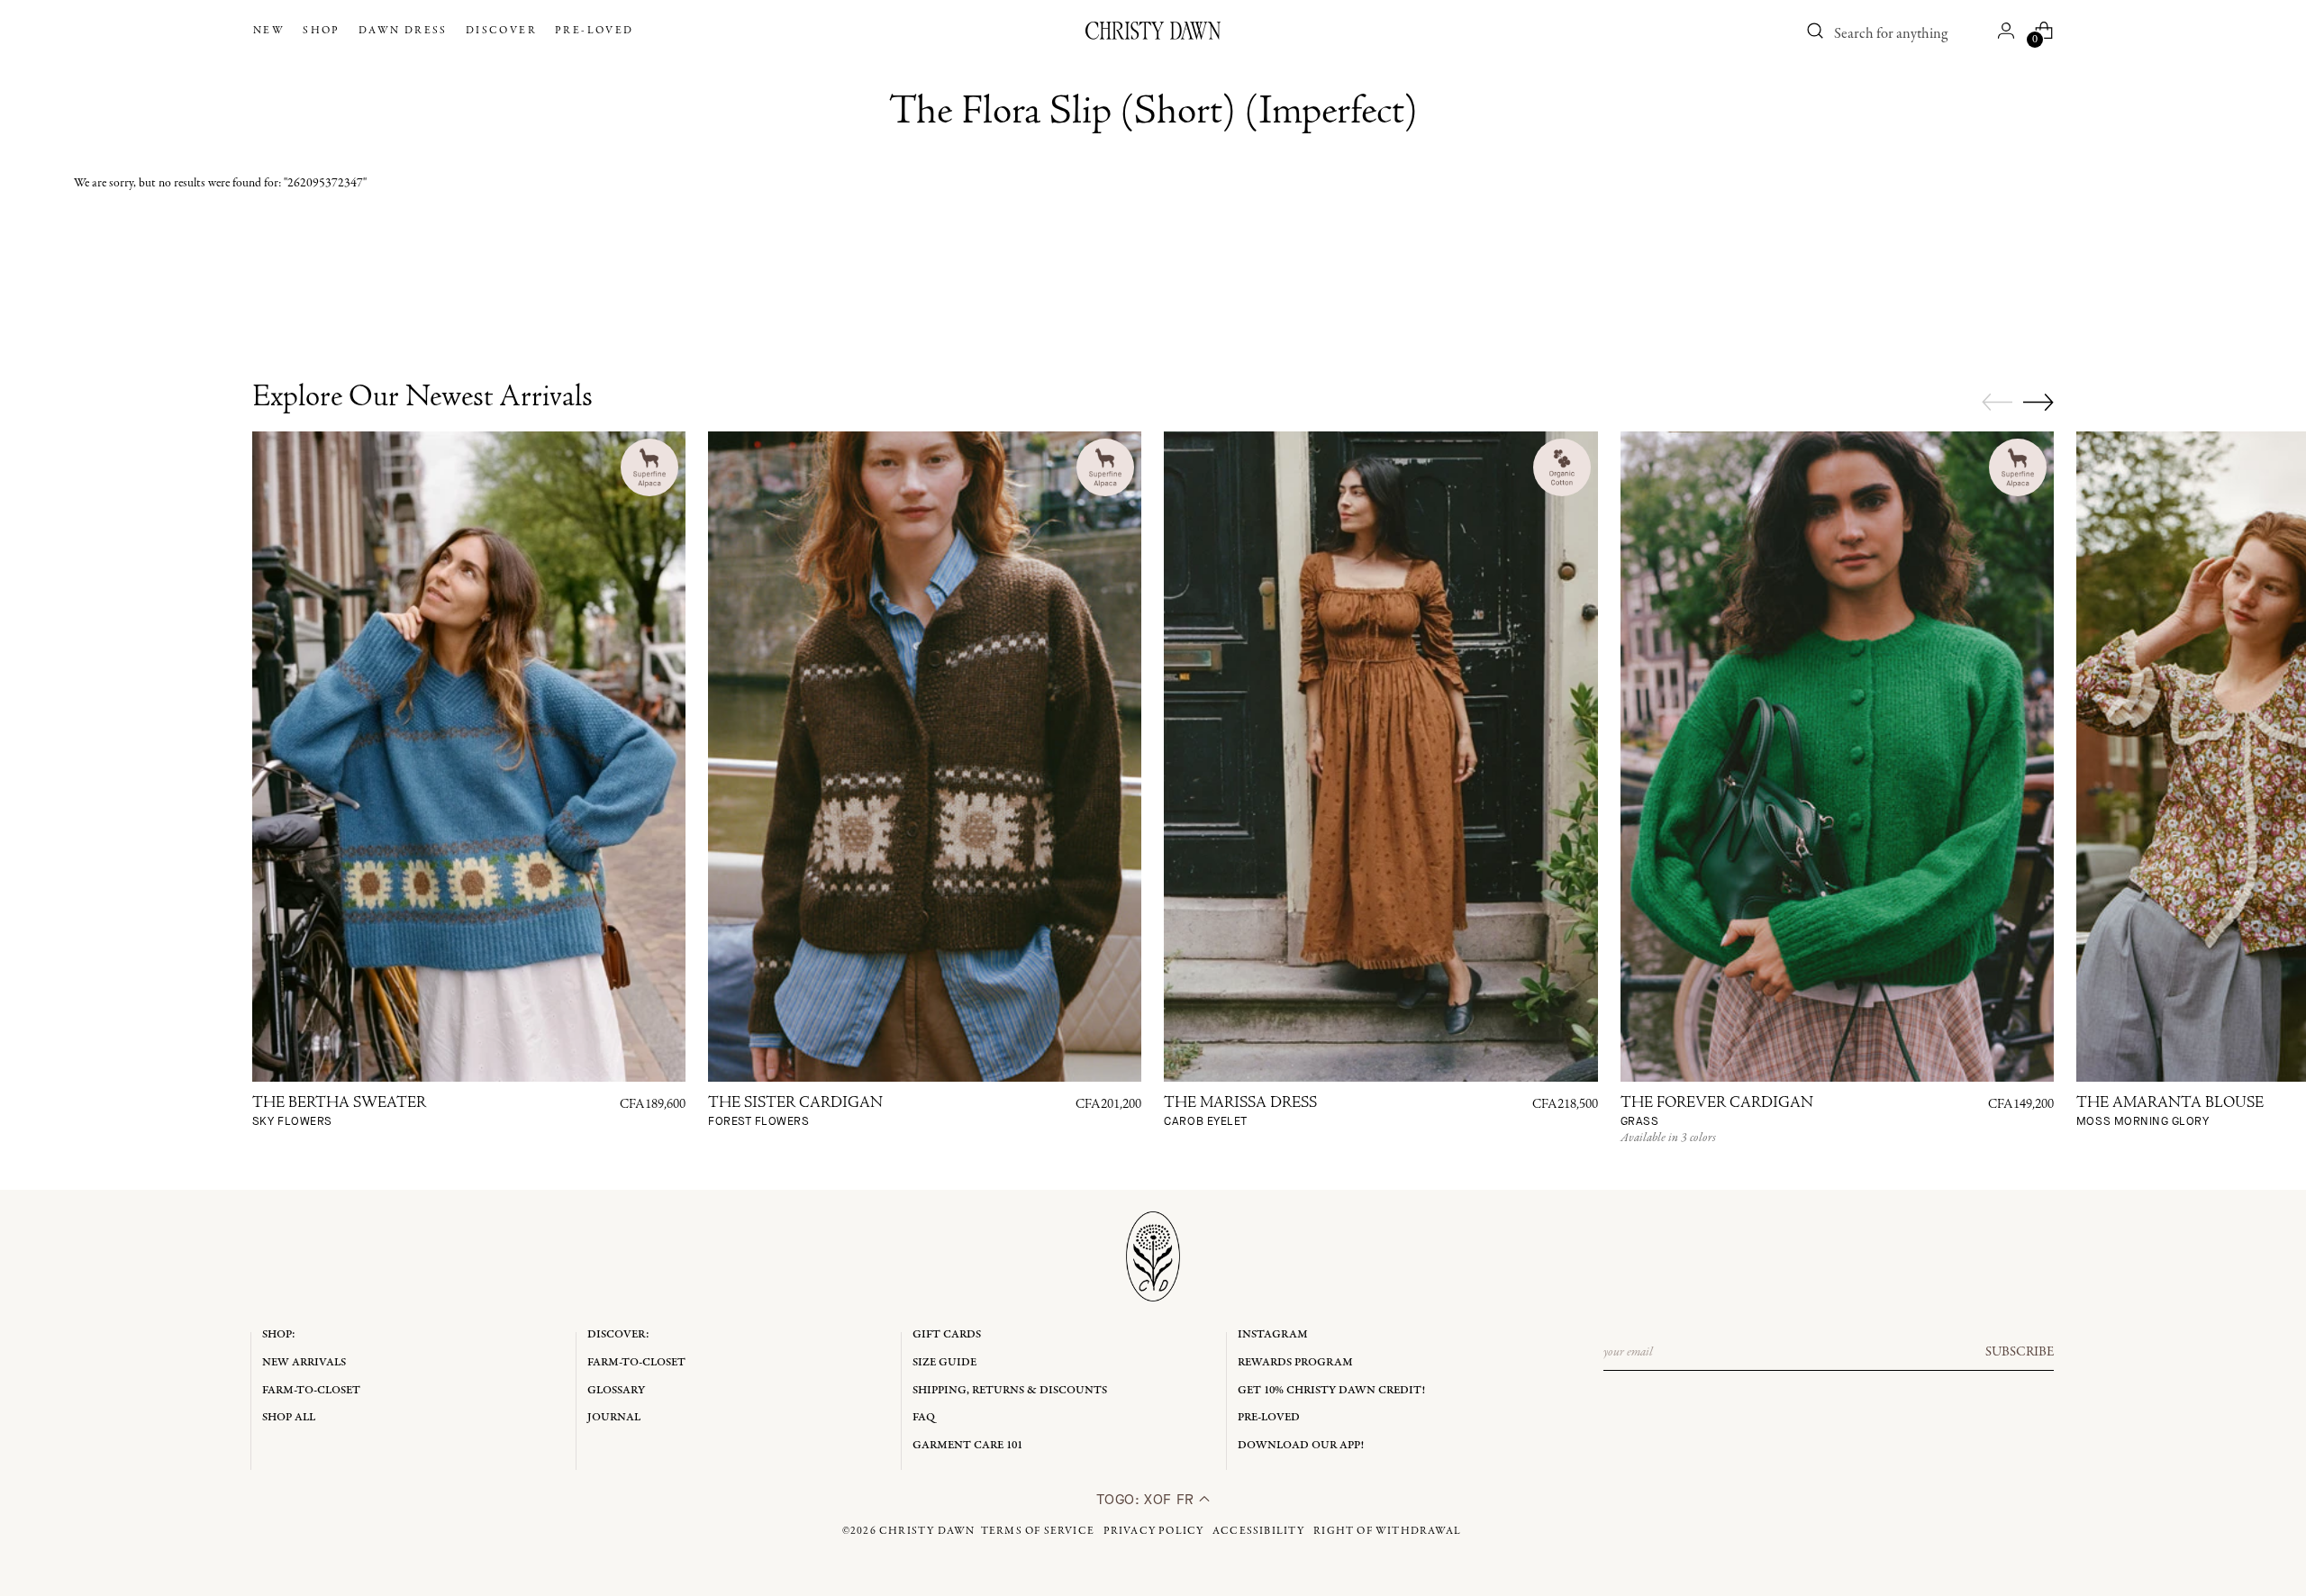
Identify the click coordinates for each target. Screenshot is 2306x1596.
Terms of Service (1038, 1531)
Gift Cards (947, 1334)
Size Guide (944, 1362)
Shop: (279, 1334)
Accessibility (1259, 1531)
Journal (614, 1417)
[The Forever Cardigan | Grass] (1837, 757)
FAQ (924, 1417)
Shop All (289, 1417)
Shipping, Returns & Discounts (1010, 1390)
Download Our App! (1301, 1445)
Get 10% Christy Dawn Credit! (1331, 1390)
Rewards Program (1295, 1362)
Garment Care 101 (967, 1445)
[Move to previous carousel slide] (1997, 403)
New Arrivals (304, 1362)
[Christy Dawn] (1153, 31)
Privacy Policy (1154, 1531)
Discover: (618, 1334)
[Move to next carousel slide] (2038, 402)
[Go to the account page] (2006, 31)
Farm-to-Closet (311, 1390)
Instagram (1273, 1334)
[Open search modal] (1815, 31)
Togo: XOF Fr (1147, 1499)
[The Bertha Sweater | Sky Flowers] (469, 757)
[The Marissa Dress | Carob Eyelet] (1380, 757)
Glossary (616, 1390)
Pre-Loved (1269, 1417)
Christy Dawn (927, 1531)
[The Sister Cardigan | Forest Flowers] (925, 757)
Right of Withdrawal (1387, 1531)
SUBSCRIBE (2020, 1352)
